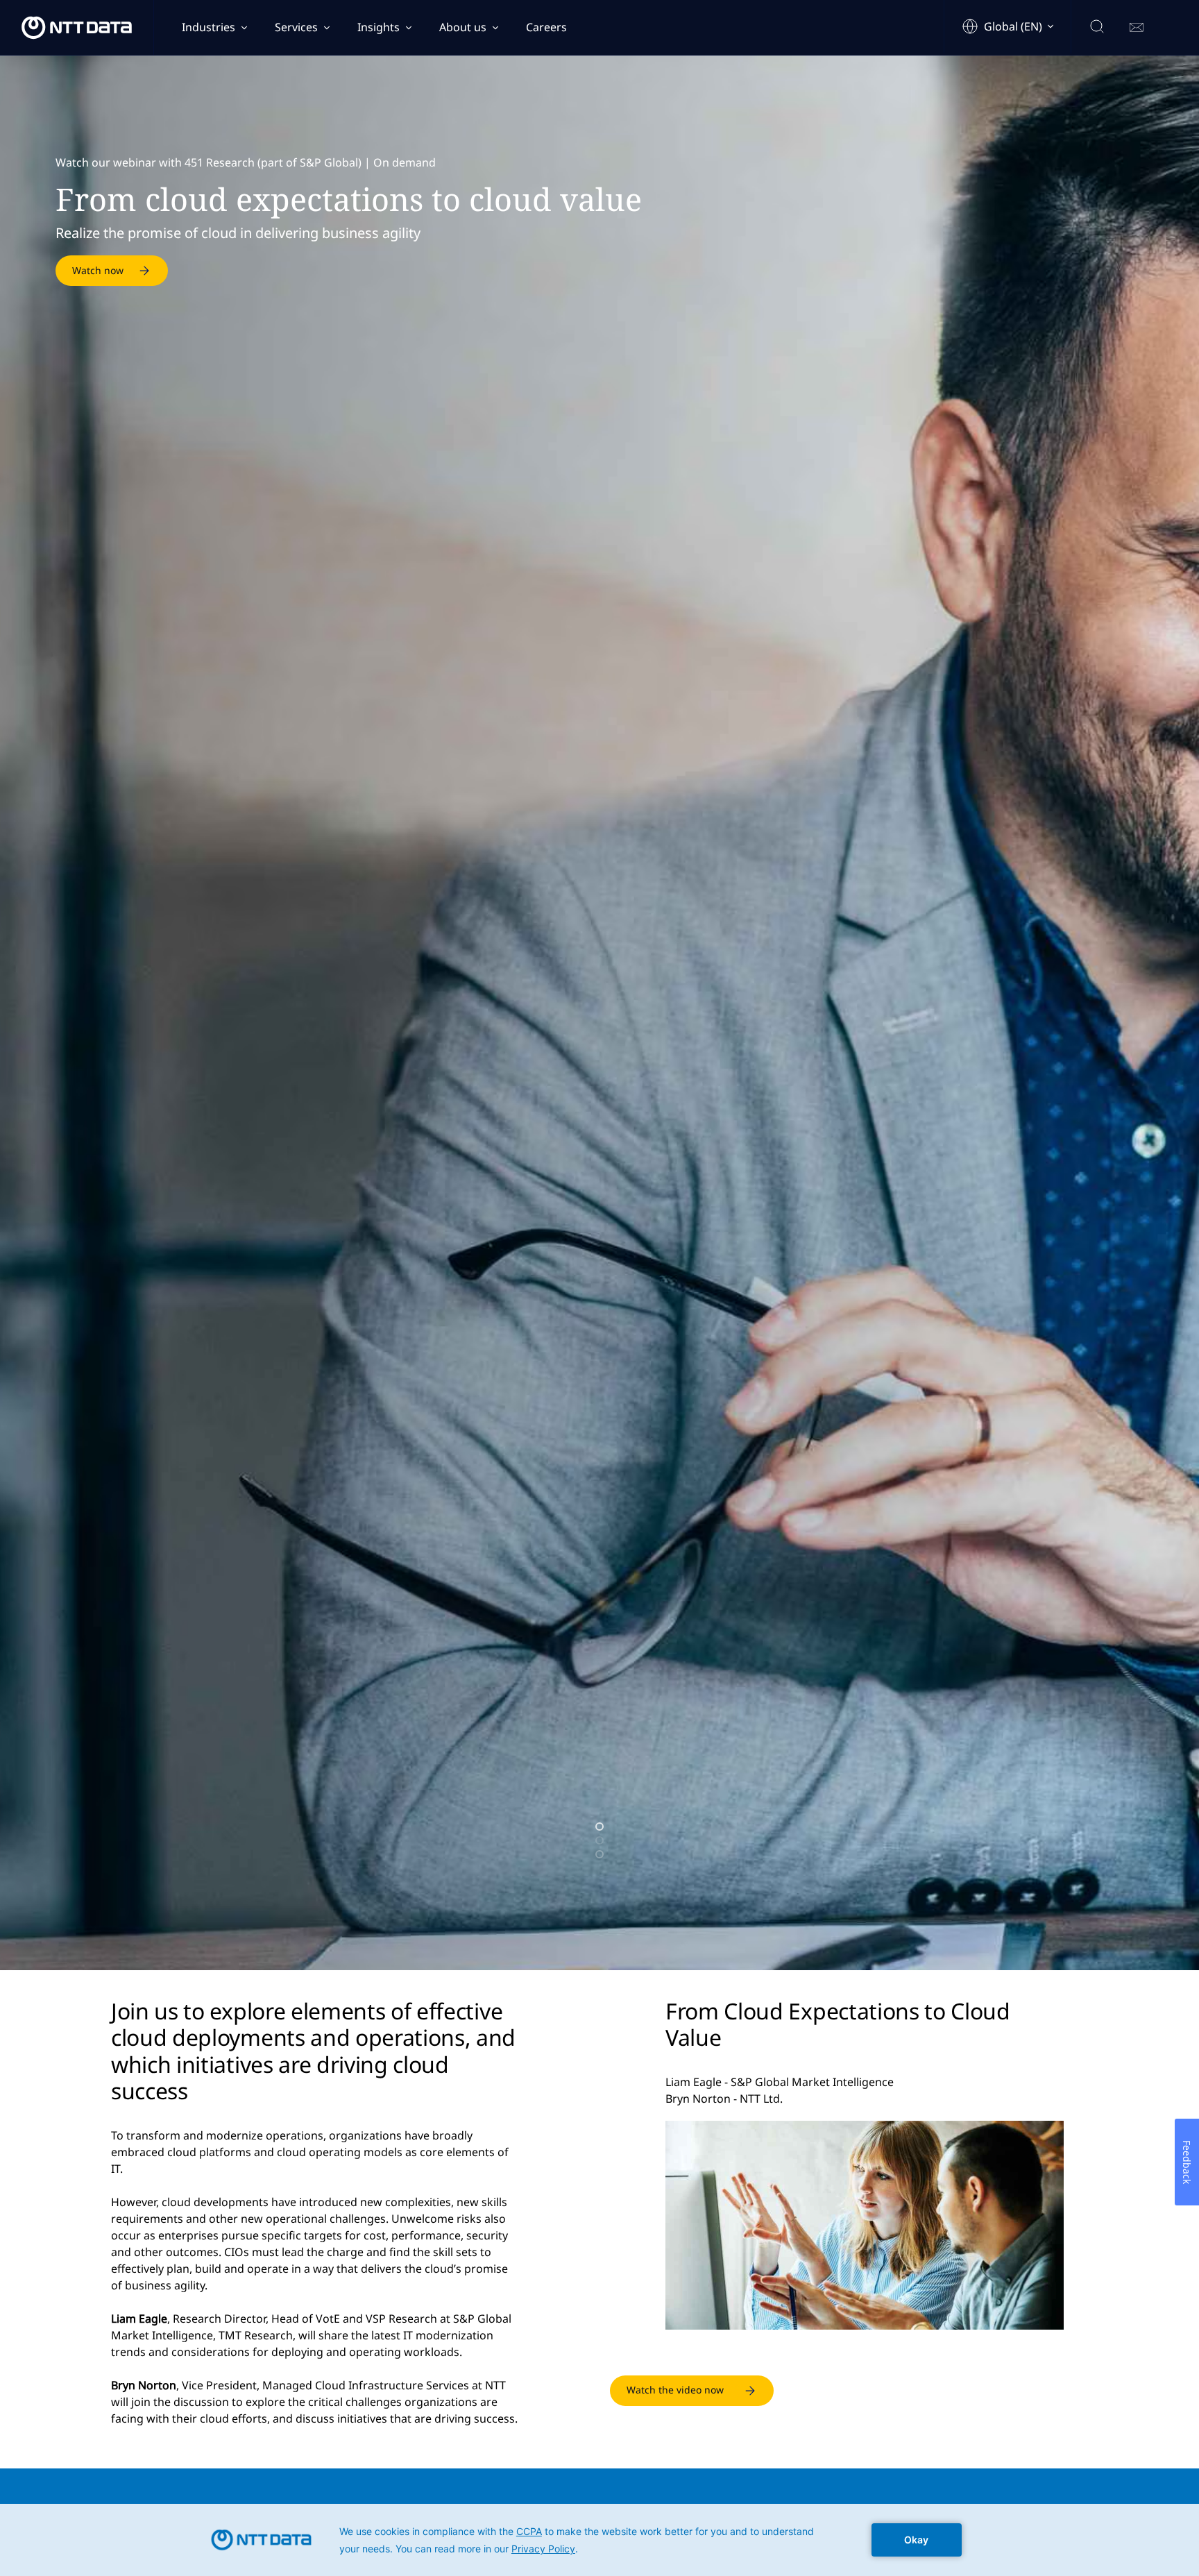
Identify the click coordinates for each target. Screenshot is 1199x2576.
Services (296, 27)
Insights (379, 27)
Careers (546, 27)
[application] (599, 2540)
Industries (209, 27)
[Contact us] (1137, 28)
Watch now (98, 270)
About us (463, 27)
